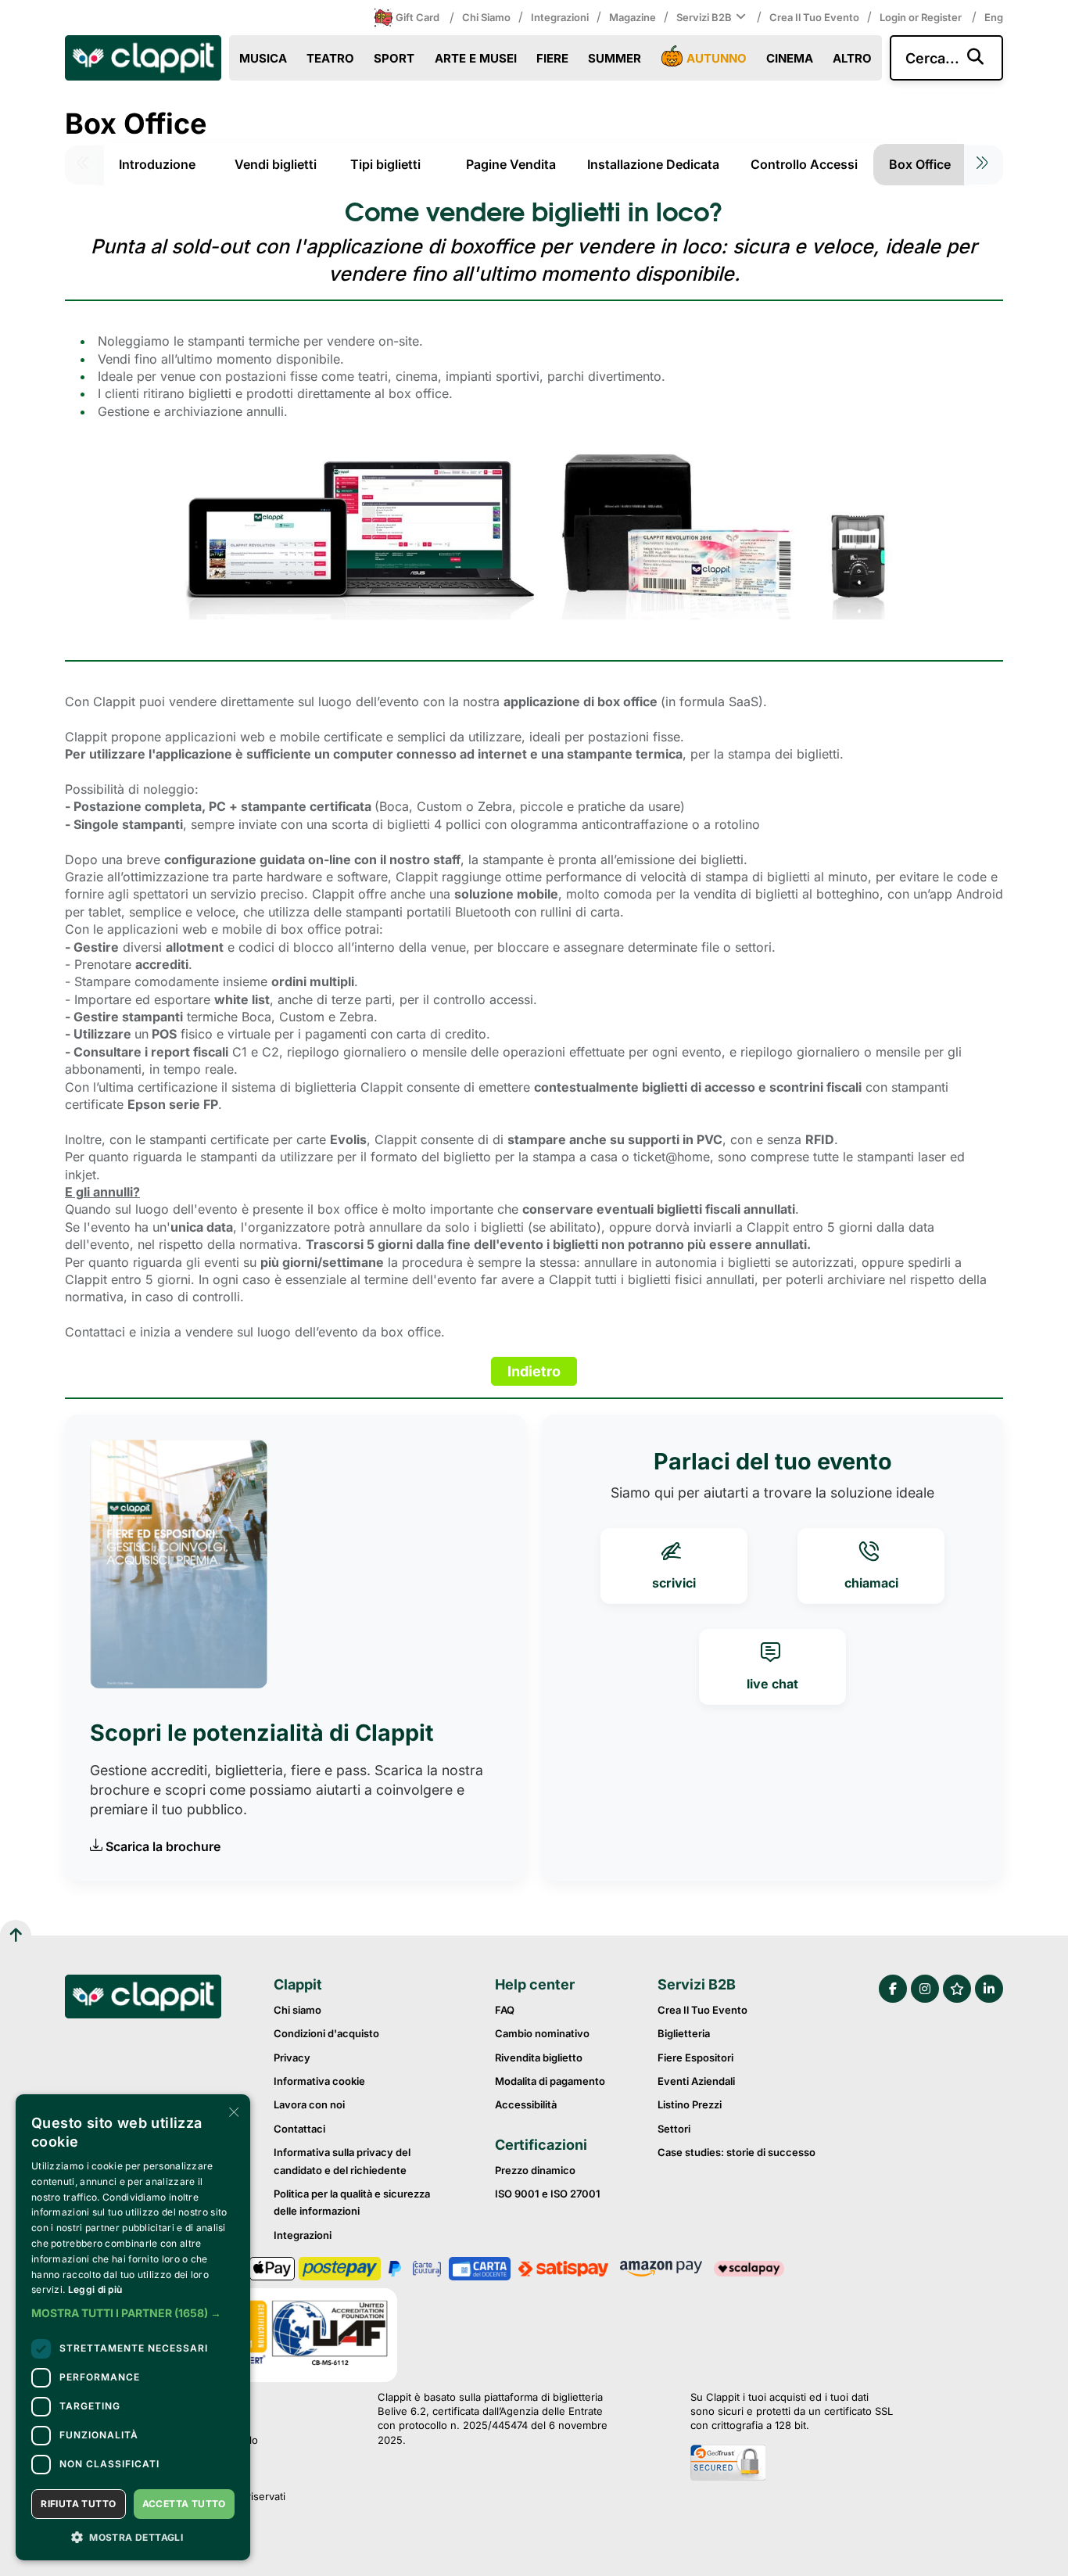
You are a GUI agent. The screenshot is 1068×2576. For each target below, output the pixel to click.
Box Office (920, 164)
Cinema (790, 58)
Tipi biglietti (385, 164)
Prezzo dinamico (535, 2170)
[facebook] (893, 1989)
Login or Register (922, 17)
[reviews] (957, 1989)
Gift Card (418, 17)
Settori (674, 2129)
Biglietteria (684, 2033)
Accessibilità (526, 2104)
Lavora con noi (309, 2104)
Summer (615, 58)
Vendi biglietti (276, 164)
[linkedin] (989, 1989)
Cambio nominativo (542, 2033)
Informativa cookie (319, 2081)
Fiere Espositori (695, 2058)
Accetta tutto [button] (184, 2504)
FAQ (505, 2010)
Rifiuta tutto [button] (78, 2504)
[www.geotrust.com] (792, 2464)
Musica (263, 58)
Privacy (292, 2058)
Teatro (330, 58)
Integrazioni (560, 17)
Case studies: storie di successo (736, 2152)
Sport (394, 58)
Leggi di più (95, 2289)
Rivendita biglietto (539, 2058)
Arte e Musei (476, 58)
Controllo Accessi (804, 164)
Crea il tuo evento (814, 17)
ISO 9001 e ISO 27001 (548, 2194)
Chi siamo (486, 17)
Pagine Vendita (511, 164)
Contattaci (299, 2129)
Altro (852, 58)
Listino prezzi (690, 2104)
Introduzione (157, 164)
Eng (994, 17)
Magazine (633, 17)
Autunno (717, 58)
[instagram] (925, 1989)
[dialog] (133, 2327)
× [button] (233, 2111)
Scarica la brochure (163, 1846)
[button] (133, 2313)
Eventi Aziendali (696, 2081)
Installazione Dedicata (653, 164)
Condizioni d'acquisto (326, 2033)
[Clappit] (143, 1999)
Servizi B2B (704, 17)
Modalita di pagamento (550, 2081)
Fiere (552, 58)
